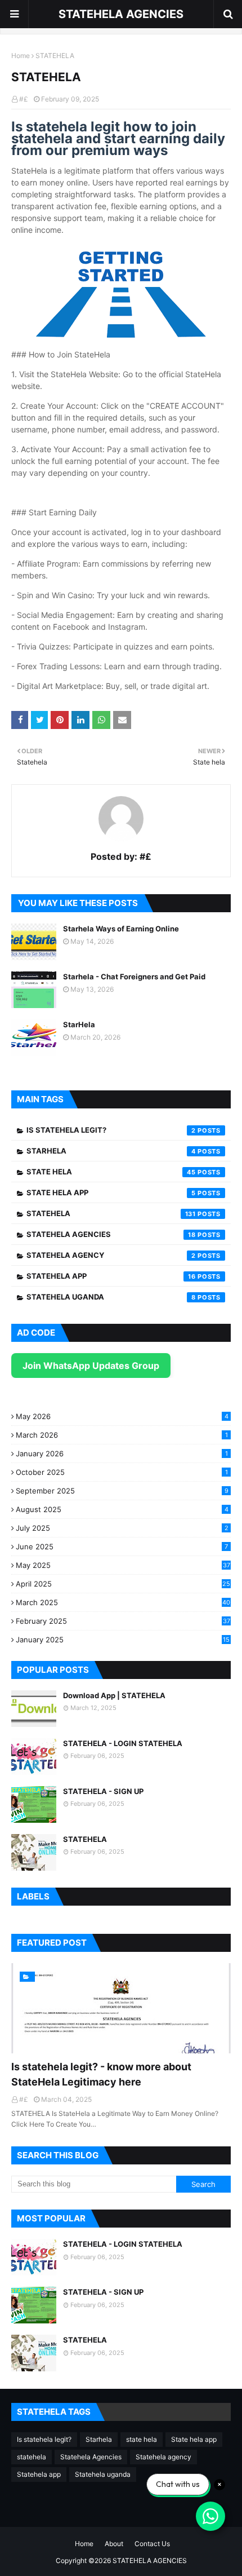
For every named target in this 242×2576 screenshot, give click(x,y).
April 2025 (123, 1584)
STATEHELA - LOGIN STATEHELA (123, 1743)
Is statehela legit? (111, 1130)
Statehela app (111, 1276)
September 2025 (122, 1491)
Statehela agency (111, 1255)
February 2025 (123, 1621)
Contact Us (152, 2544)
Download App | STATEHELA (114, 1695)
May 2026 (122, 1416)
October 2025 (122, 1472)
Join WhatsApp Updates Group (91, 1366)
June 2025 (122, 1547)
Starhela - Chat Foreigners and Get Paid (134, 977)
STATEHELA (85, 1839)
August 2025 (122, 1509)
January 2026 (122, 1453)
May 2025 (123, 1565)
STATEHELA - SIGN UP (103, 1791)
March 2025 (123, 1602)
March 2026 (122, 1435)
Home (21, 56)
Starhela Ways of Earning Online (121, 929)
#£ (24, 99)
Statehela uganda (111, 1297)
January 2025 (123, 1640)
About (114, 2544)
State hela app (111, 1192)
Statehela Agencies (111, 1234)
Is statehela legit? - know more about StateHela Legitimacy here (101, 2074)
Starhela (111, 1151)
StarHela (79, 1024)
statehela (111, 1213)
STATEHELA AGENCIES (121, 14)
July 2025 (122, 1528)
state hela (111, 1172)
